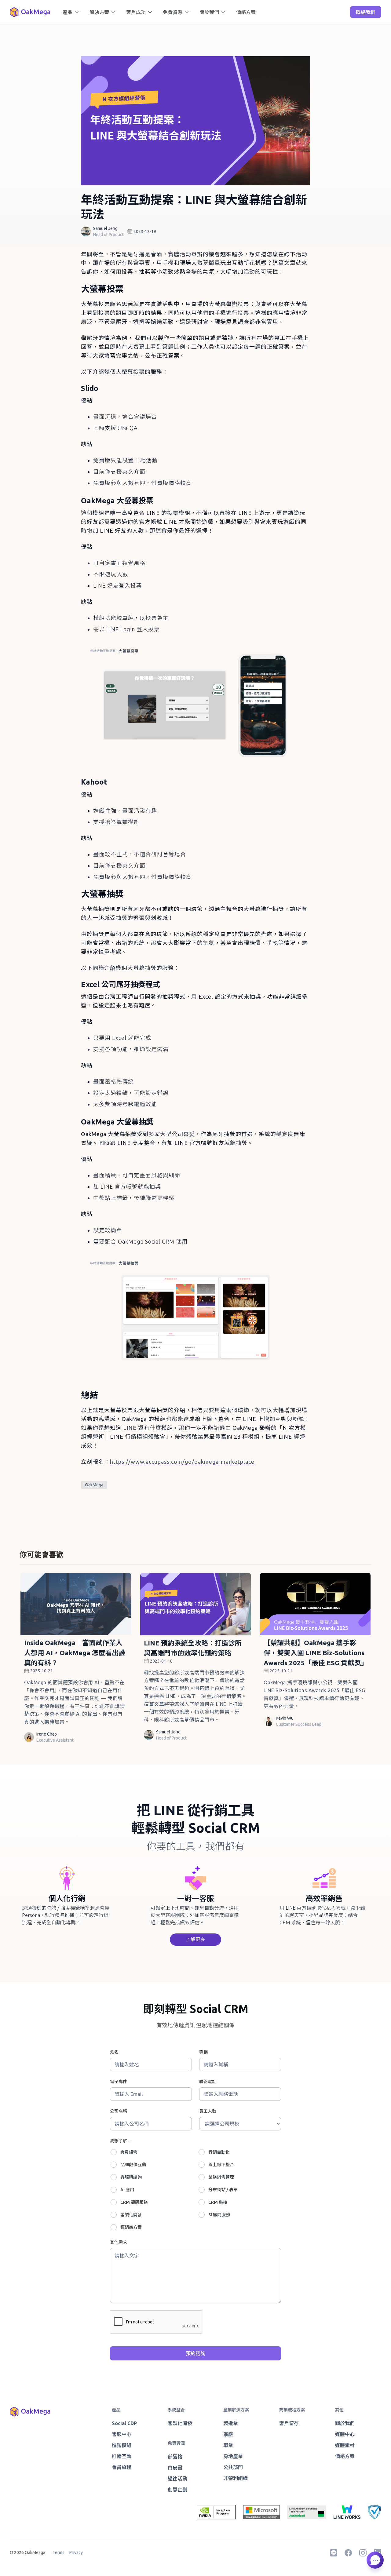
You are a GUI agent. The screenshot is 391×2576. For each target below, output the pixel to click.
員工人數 (208, 2111)
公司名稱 (119, 2111)
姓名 (114, 2052)
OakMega (94, 1485)
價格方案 (246, 12)
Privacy (76, 2552)
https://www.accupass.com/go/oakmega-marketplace (182, 1462)
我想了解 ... (120, 2141)
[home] (30, 12)
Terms (58, 2552)
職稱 (203, 2052)
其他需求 (119, 2242)
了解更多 (195, 1939)
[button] (71, 12)
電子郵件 (119, 2082)
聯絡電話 (208, 2082)
